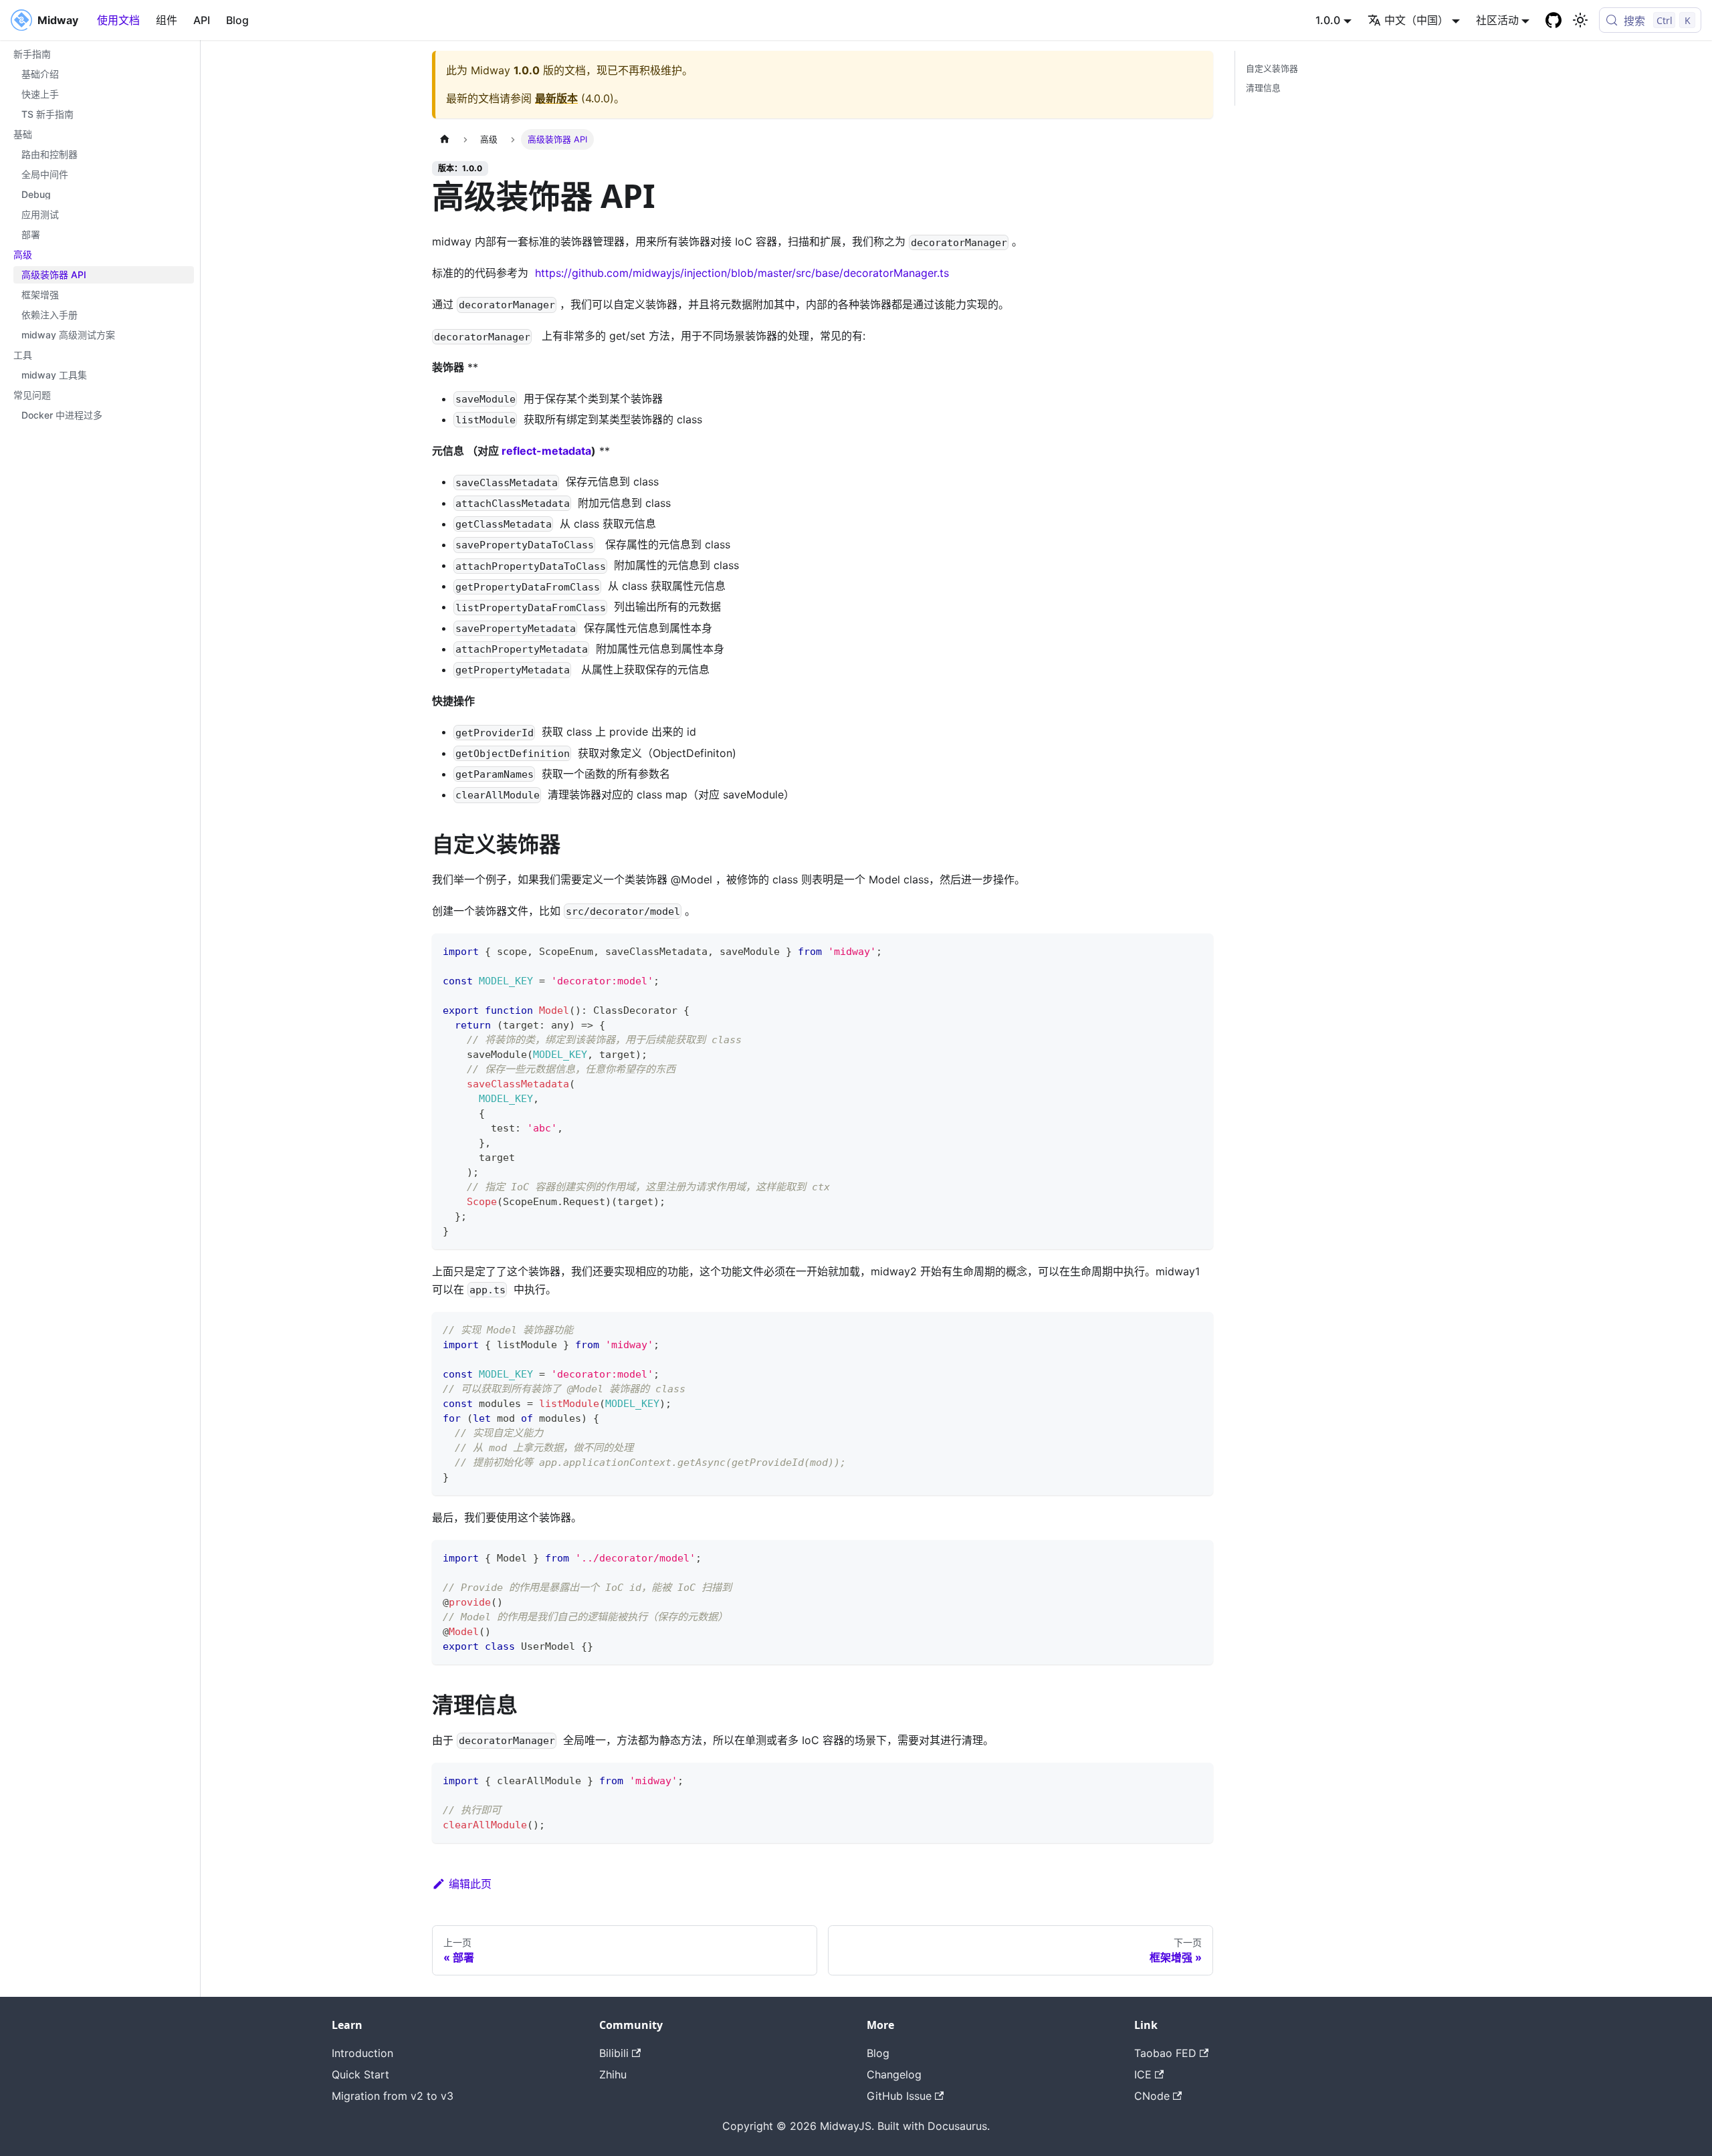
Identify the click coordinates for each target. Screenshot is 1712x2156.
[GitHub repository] (1554, 20)
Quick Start (360, 2074)
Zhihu (613, 2074)
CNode (1152, 2096)
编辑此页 (470, 1884)
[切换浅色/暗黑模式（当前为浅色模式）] (1580, 20)
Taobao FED (1165, 2053)
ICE (1143, 2074)
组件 (167, 20)
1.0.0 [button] (1328, 20)
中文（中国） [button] (1416, 20)
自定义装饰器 (1272, 69)
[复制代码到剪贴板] (1197, 950)
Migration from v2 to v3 (393, 2096)
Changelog (894, 2074)
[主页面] (445, 139)
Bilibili (614, 2053)
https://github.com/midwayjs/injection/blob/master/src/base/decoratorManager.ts (742, 273)
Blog (237, 20)
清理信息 (1263, 88)
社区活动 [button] (1497, 20)
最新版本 (556, 98)
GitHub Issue (899, 2096)
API (202, 20)
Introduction (362, 2053)
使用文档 (118, 20)
